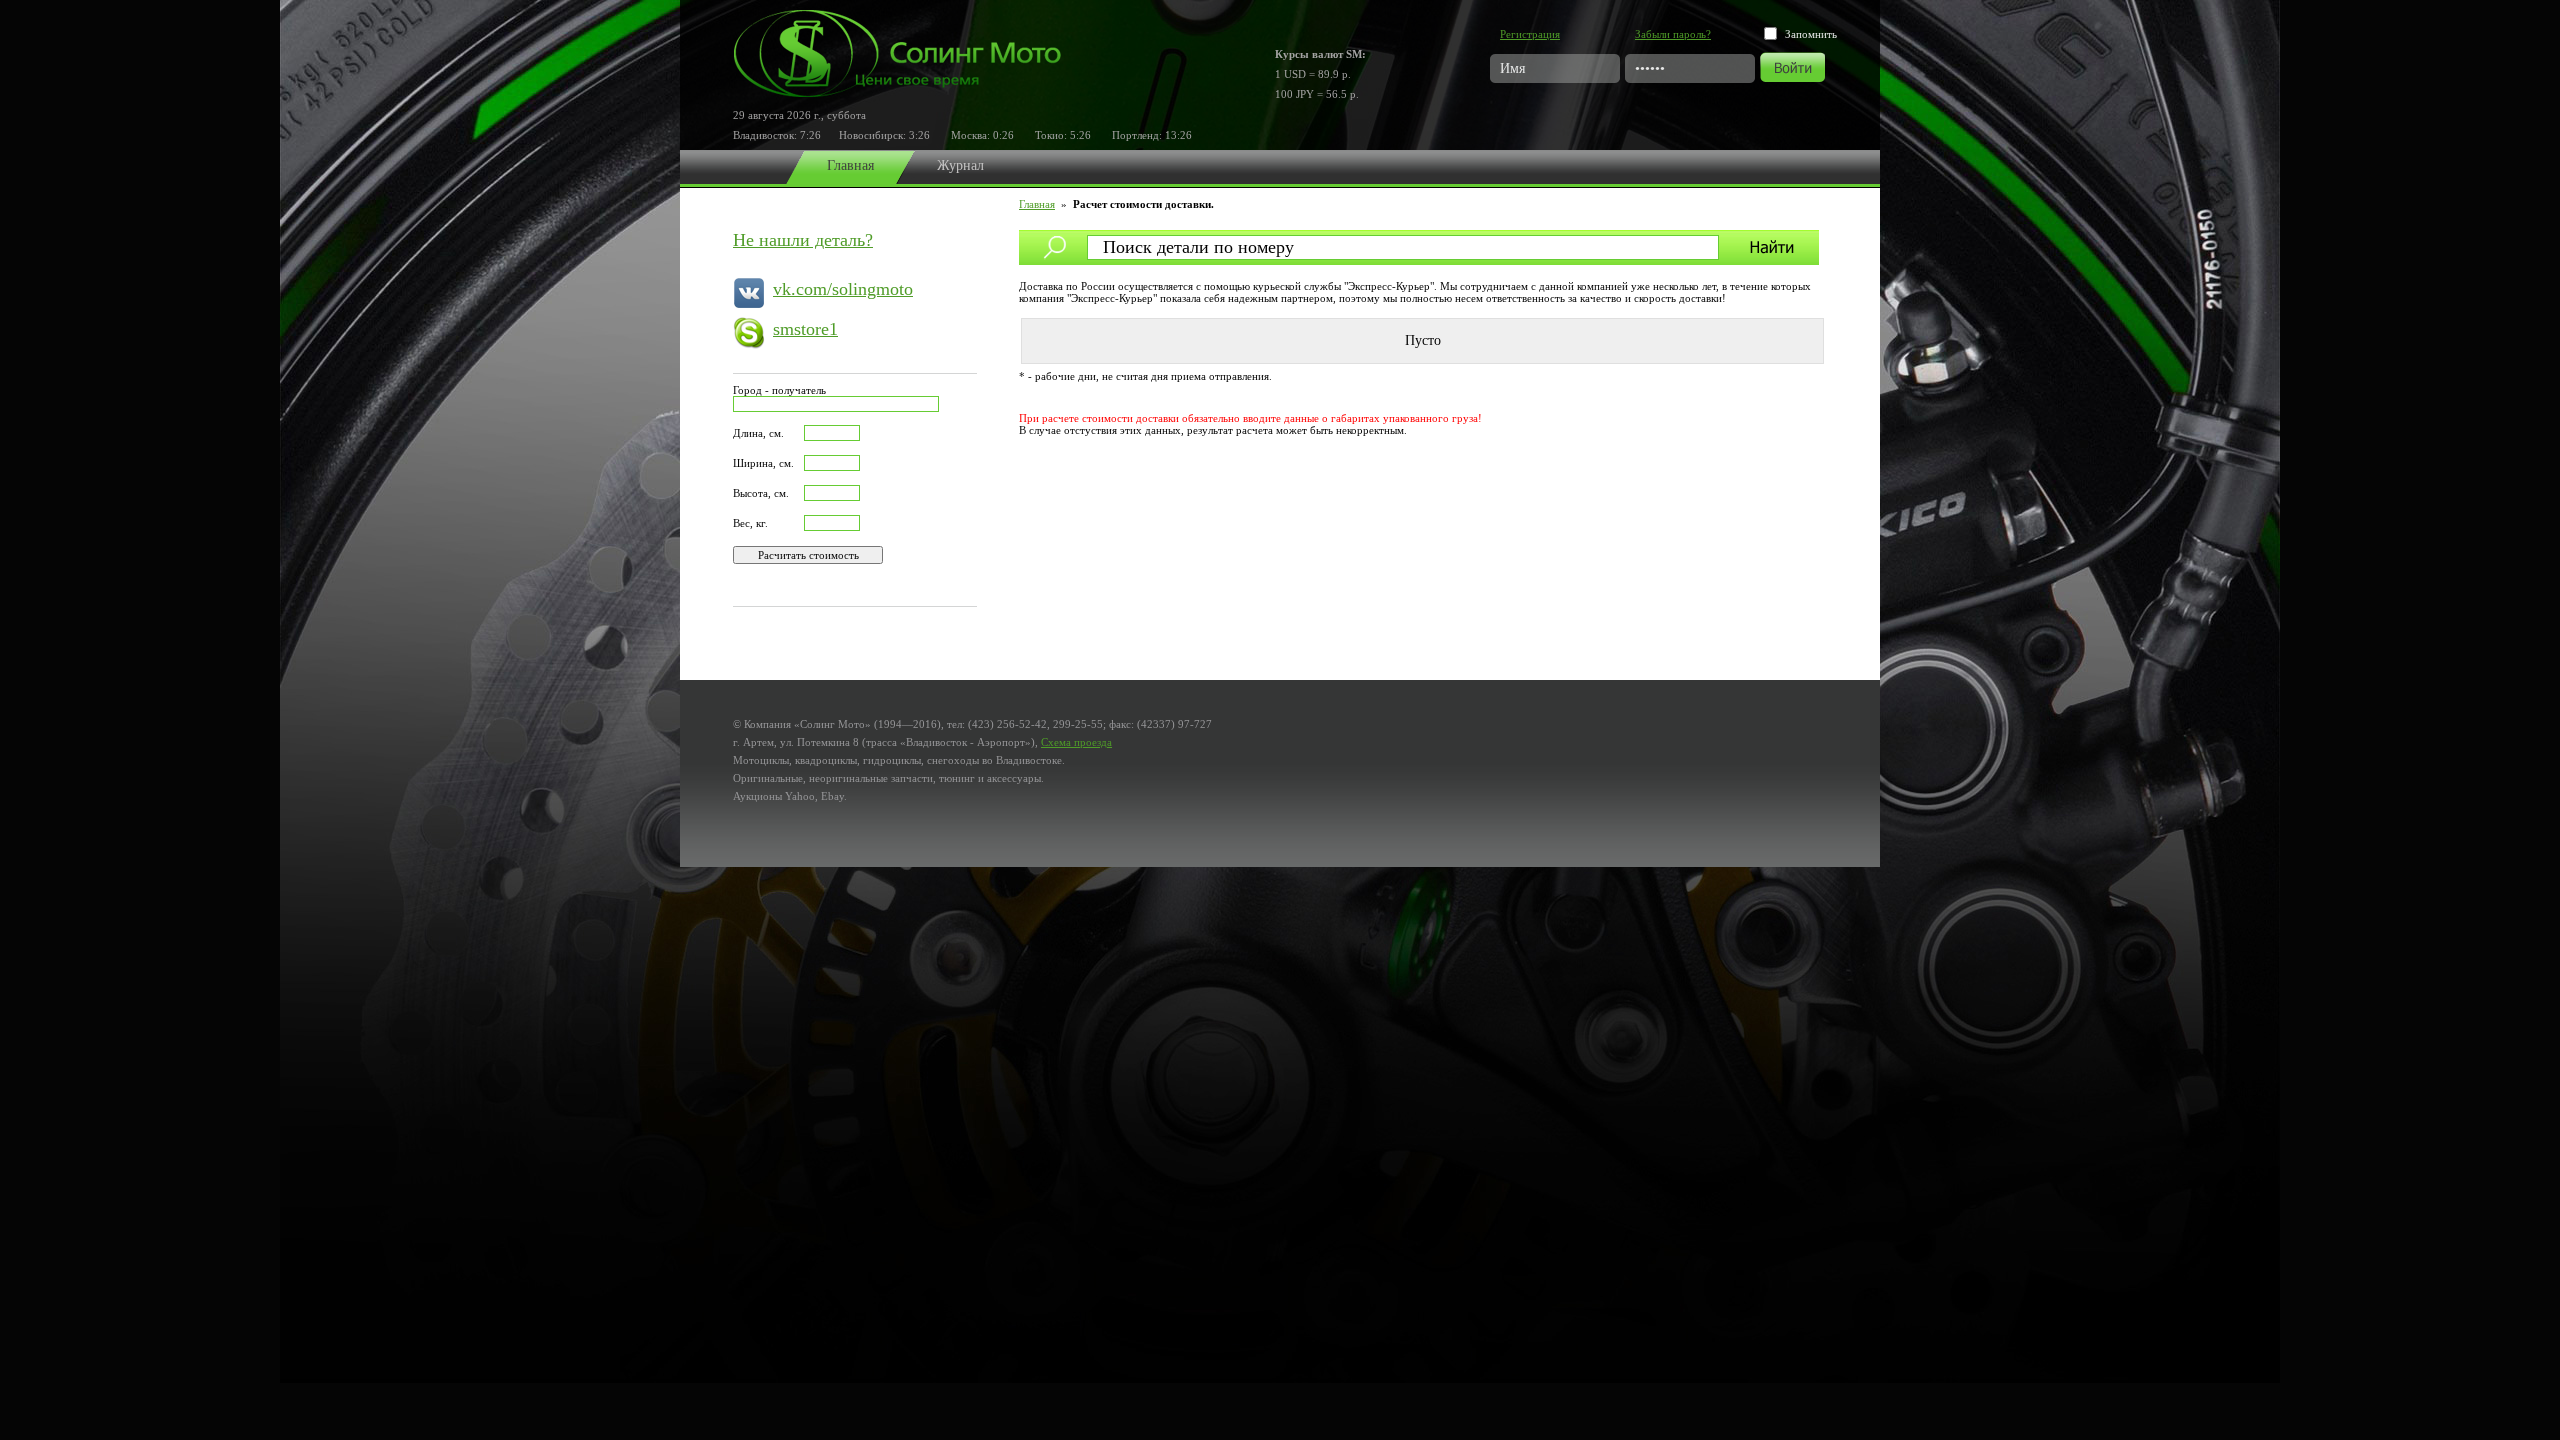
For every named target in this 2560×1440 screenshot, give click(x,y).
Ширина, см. (763, 463)
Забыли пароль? (1673, 34)
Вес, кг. (750, 523)
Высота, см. (761, 493)
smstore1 (805, 329)
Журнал (960, 165)
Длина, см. (758, 433)
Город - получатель (779, 390)
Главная (850, 165)
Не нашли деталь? (803, 240)
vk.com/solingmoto (843, 289)
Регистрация (1530, 34)
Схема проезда (1076, 742)
